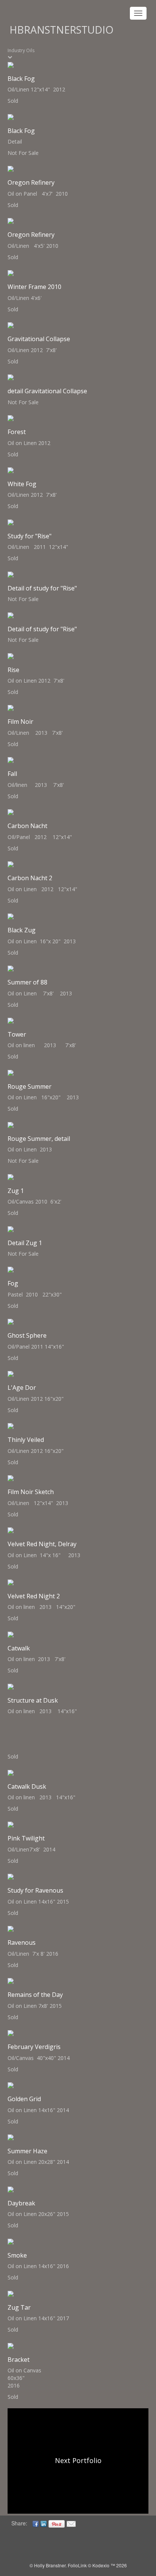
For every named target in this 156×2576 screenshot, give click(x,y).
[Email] (71, 2523)
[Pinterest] (57, 2523)
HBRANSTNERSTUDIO (62, 30)
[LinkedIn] (44, 2523)
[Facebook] (36, 2523)
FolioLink (77, 2565)
